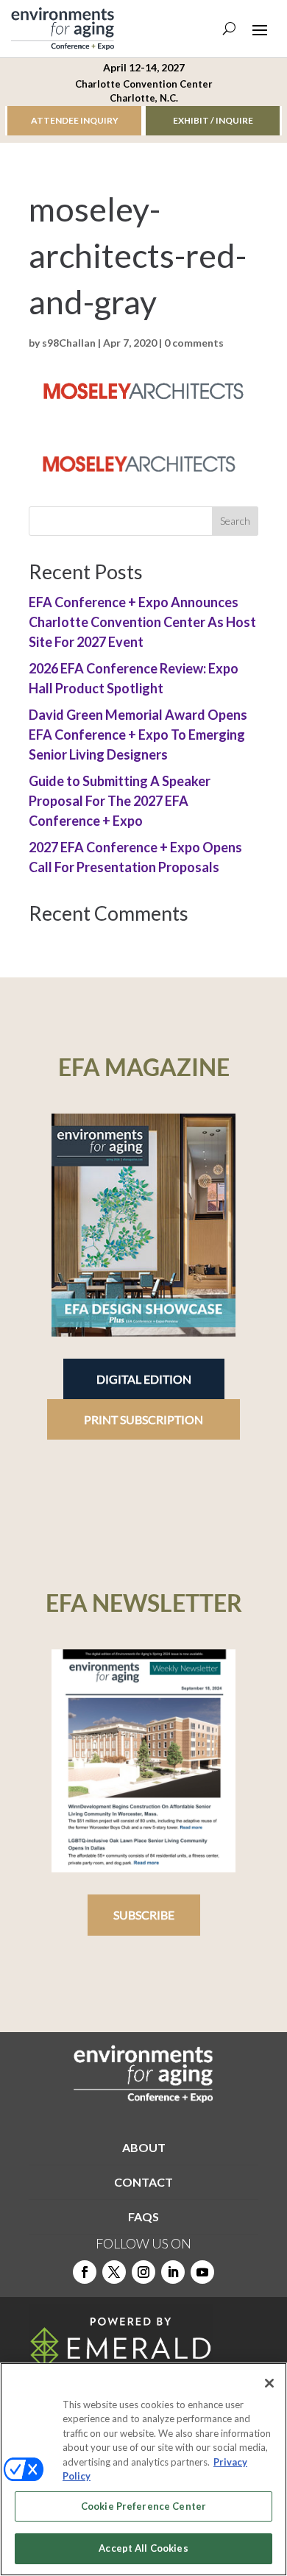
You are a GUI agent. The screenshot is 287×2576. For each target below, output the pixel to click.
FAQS (143, 2216)
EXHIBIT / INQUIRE (213, 120)
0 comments (194, 343)
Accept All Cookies (143, 2548)
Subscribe (144, 1915)
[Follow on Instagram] (143, 2272)
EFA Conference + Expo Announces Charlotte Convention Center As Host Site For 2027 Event (142, 622)
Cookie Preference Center (143, 2506)
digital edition (144, 1379)
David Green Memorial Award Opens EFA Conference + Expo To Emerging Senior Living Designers (138, 735)
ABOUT (144, 2147)
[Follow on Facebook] (85, 2272)
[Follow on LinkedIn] (173, 2272)
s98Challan (69, 343)
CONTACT (143, 2182)
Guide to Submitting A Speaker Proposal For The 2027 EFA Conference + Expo (120, 801)
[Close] (269, 2383)
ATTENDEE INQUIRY (75, 120)
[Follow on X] (114, 2272)
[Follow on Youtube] (202, 2272)
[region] (143, 2469)
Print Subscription (143, 1419)
